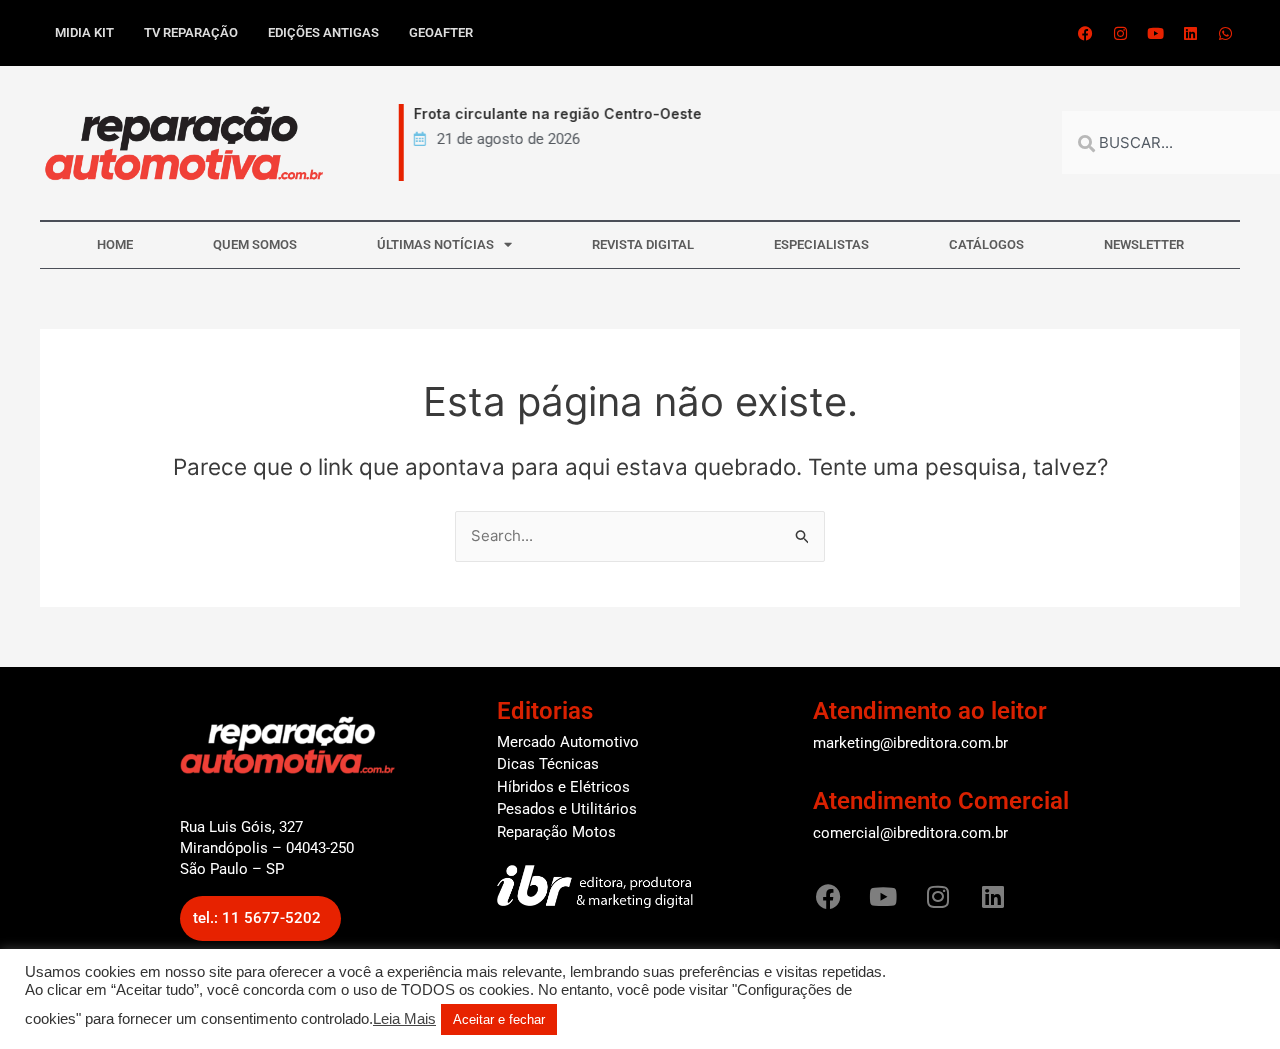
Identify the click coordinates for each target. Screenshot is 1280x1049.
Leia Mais (404, 1019)
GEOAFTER (441, 32)
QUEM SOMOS (255, 244)
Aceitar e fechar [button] (499, 1019)
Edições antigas (323, 32)
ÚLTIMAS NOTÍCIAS (435, 244)
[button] (260, 918)
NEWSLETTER (1144, 244)
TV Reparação (191, 32)
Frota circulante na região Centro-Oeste (550, 113)
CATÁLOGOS (986, 244)
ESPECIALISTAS (821, 244)
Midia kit (84, 32)
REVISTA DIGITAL (643, 244)
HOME (115, 244)
